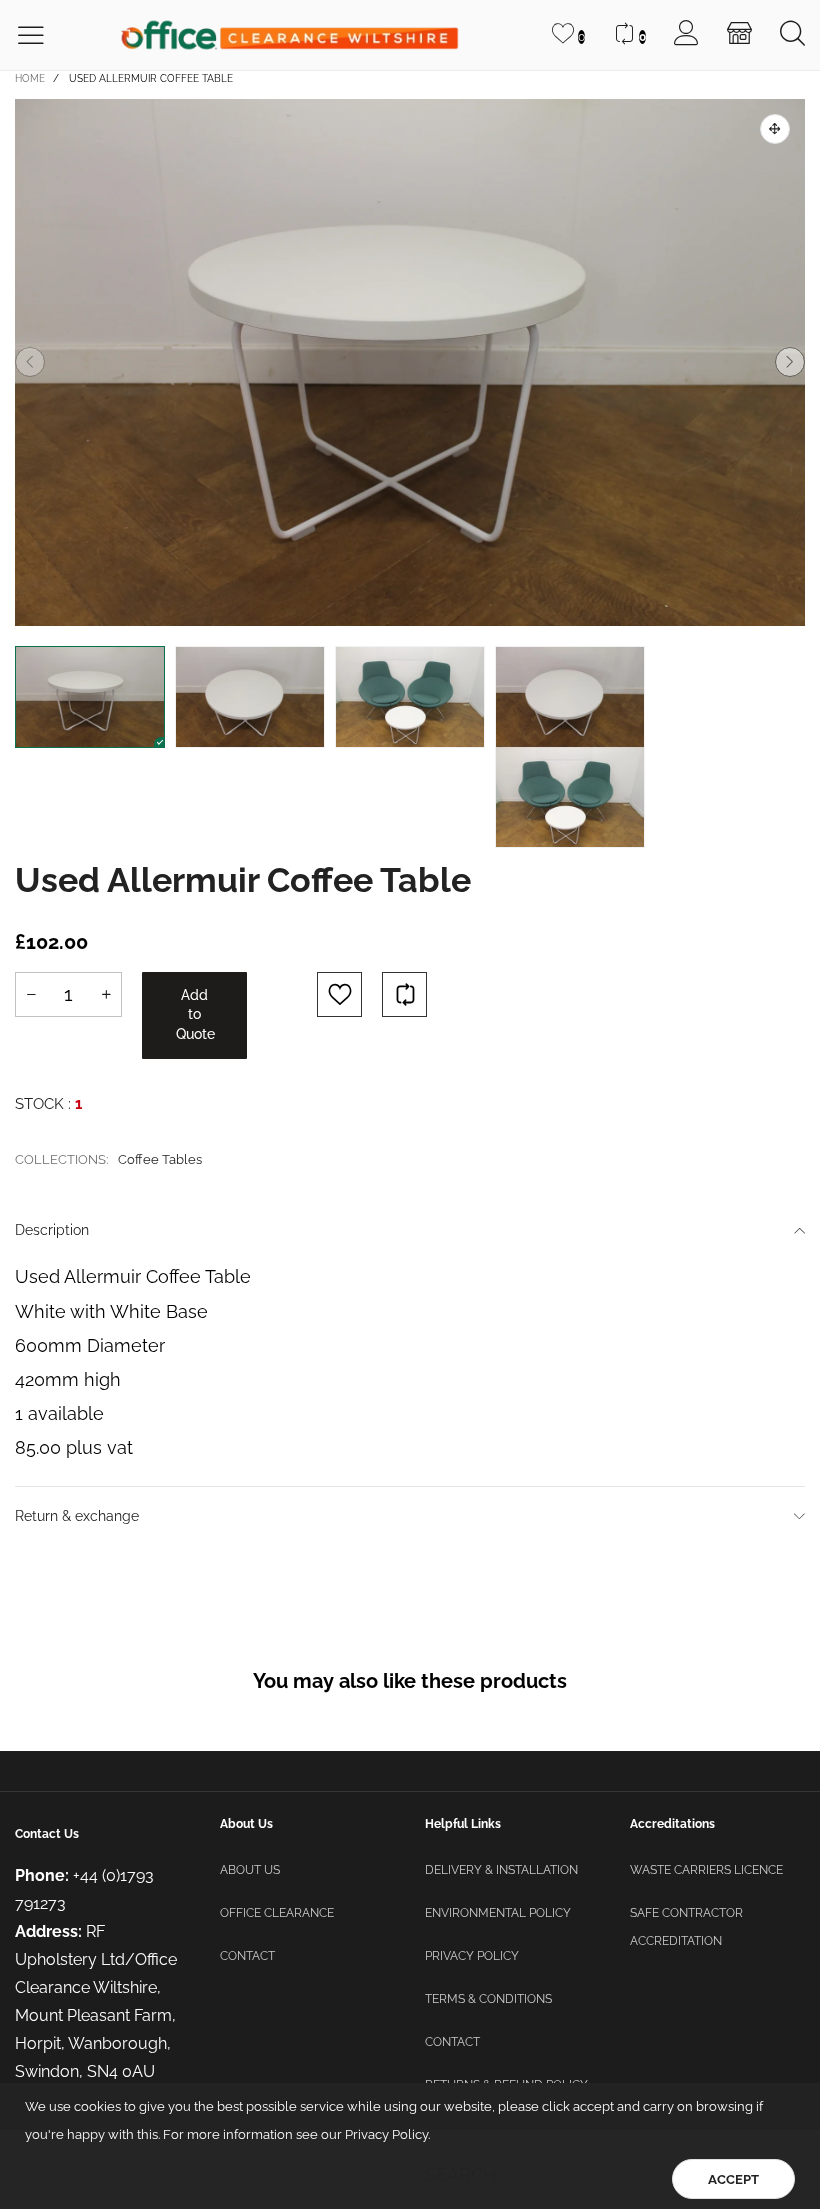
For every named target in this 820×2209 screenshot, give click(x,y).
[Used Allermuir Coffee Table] (410, 362)
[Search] (792, 35)
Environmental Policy (498, 1913)
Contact (247, 1956)
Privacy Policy (472, 1956)
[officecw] (290, 35)
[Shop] (739, 35)
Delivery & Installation (501, 1870)
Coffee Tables (160, 1159)
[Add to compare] (404, 994)
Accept (733, 2179)
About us (250, 1870)
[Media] (775, 129)
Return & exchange (77, 1516)
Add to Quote (195, 1014)
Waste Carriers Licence (706, 1870)
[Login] (686, 35)
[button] (30, 362)
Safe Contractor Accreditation (686, 1927)
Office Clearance (277, 1913)
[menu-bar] (43, 35)
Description (52, 1230)
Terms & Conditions (488, 1999)
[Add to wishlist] (339, 994)
